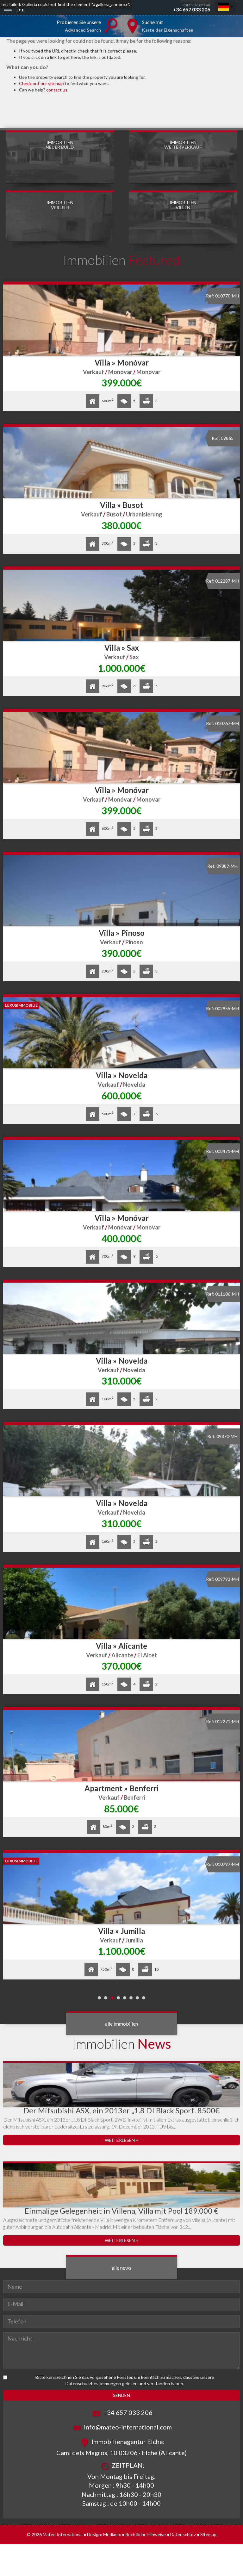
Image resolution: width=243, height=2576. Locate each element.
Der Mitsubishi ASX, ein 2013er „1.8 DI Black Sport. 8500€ (121, 2110)
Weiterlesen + (122, 2140)
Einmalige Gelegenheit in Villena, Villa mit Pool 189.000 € (121, 2211)
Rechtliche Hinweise (146, 2534)
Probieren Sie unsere (79, 26)
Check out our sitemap (41, 83)
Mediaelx (112, 2534)
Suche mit (168, 26)
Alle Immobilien (121, 2024)
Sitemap (208, 2534)
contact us (57, 90)
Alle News (121, 2268)
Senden (121, 2395)
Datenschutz (183, 2534)
